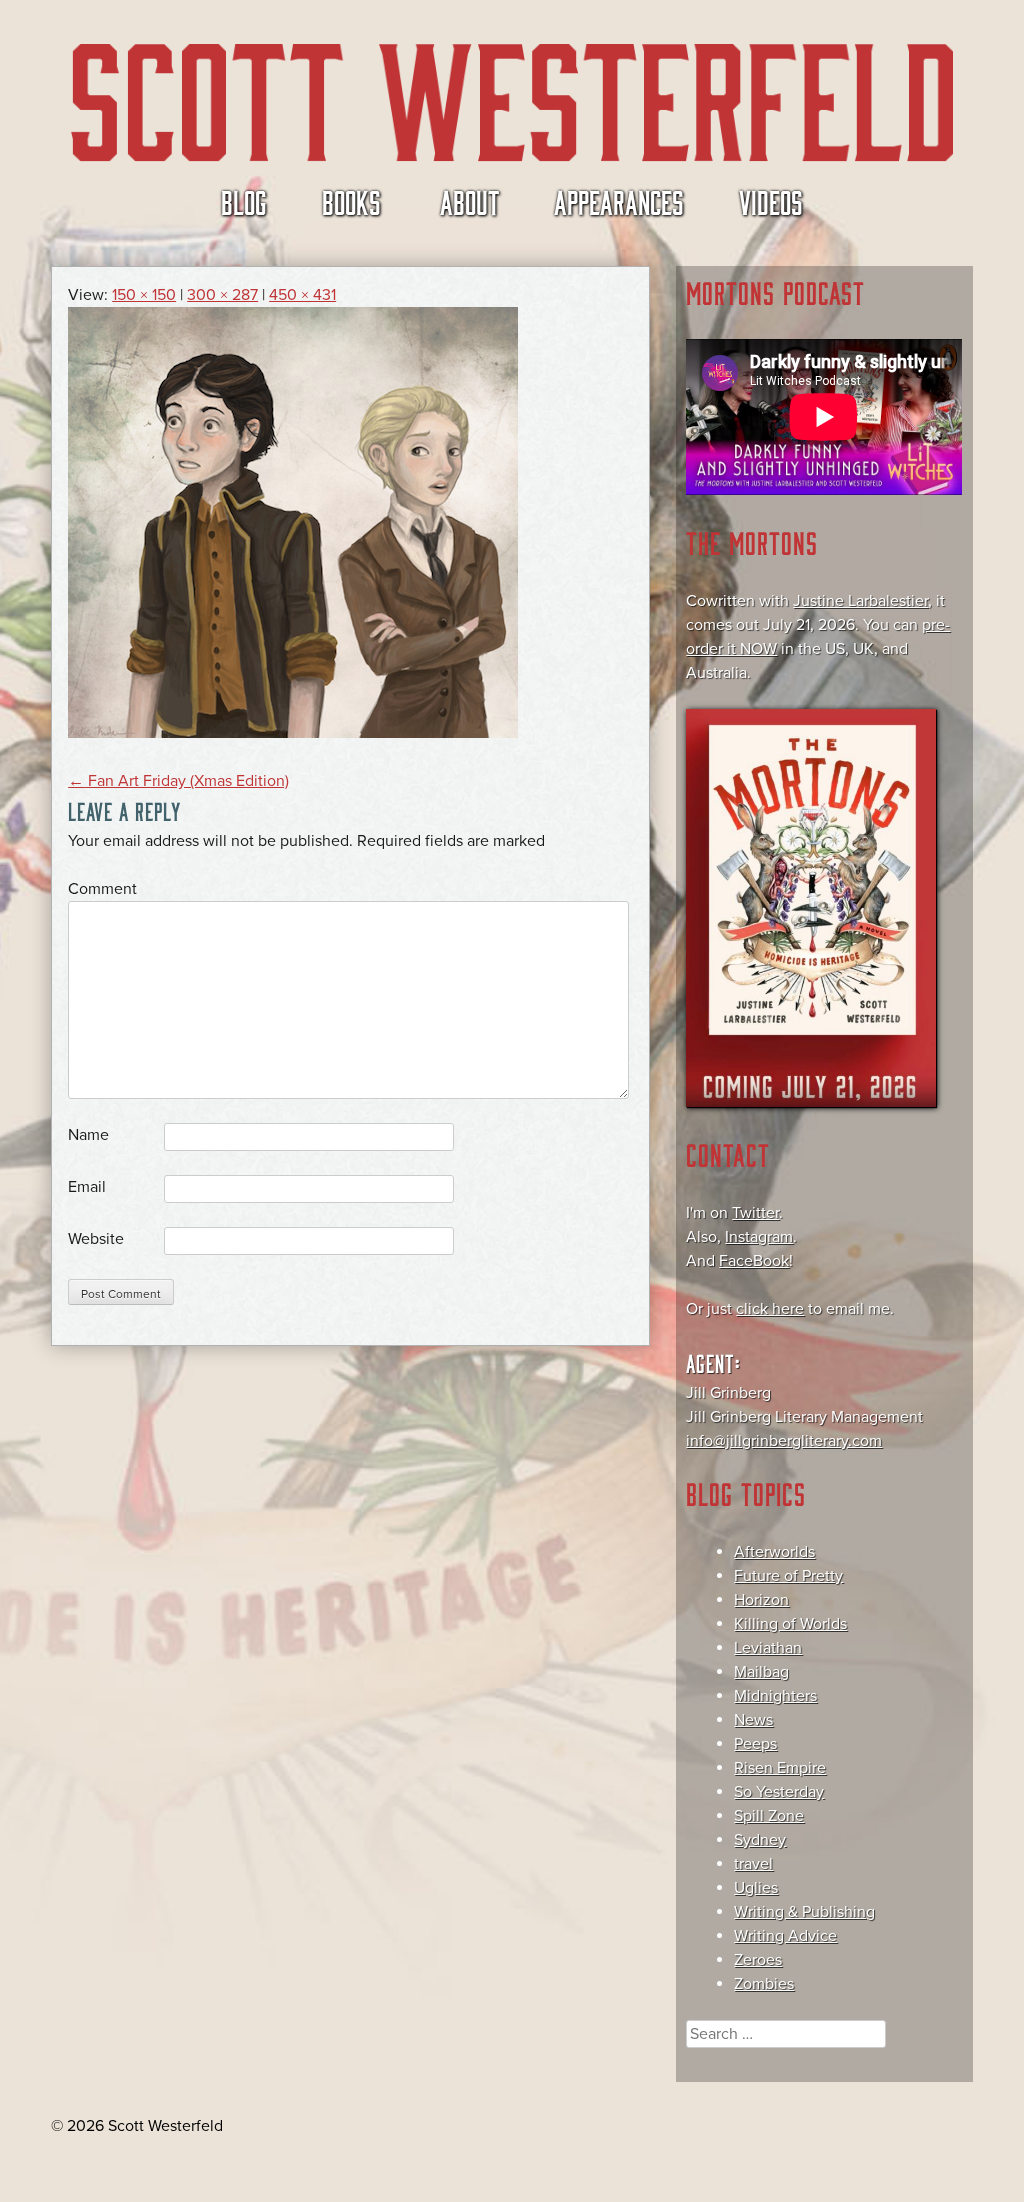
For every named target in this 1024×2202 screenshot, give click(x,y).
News (753, 1720)
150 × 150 (144, 295)
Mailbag (761, 1672)
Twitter (755, 1213)
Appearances (619, 201)
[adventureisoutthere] (293, 733)
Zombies (764, 1984)
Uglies (756, 1888)
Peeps (755, 1744)
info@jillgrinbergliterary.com (784, 1441)
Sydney (760, 1840)
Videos (771, 201)
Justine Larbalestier (860, 601)
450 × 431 (302, 295)
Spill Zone (769, 1816)
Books (351, 201)
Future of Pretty (788, 1576)
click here (770, 1309)
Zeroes (758, 1960)
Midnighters (775, 1696)
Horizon (761, 1600)
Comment (102, 889)
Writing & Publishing (804, 1912)
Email (87, 1187)
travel (753, 1864)
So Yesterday (779, 1792)
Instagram (759, 1237)
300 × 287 (222, 295)
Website (96, 1239)
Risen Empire (780, 1768)
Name (88, 1135)
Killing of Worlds (790, 1624)
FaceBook (754, 1261)
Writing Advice (785, 1936)
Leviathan (768, 1648)
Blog (244, 201)
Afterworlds (774, 1552)
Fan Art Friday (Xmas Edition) (178, 781)
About (469, 201)
